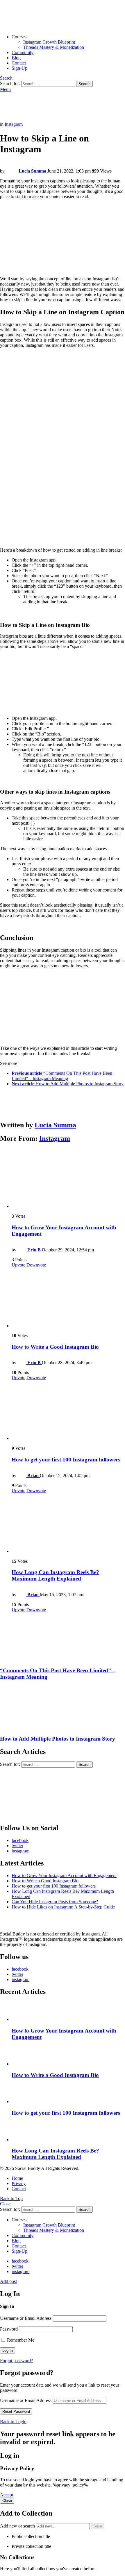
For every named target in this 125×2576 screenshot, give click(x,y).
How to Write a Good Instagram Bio (55, 1347)
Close (5, 2204)
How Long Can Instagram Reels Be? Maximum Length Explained (55, 1575)
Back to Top (11, 2199)
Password (9, 2329)
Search (84, 84)
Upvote (18, 1265)
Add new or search (18, 2526)
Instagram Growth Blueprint (49, 42)
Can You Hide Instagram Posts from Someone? (55, 1902)
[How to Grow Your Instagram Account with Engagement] (68, 1179)
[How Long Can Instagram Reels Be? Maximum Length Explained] (68, 1524)
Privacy (19, 2183)
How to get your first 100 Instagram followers (66, 1460)
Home (17, 2178)
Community (23, 52)
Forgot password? (16, 2361)
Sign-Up (19, 68)
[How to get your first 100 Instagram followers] (68, 1411)
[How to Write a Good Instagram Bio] (68, 1298)
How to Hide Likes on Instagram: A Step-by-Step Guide (63, 1907)
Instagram (55, 1138)
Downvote (36, 1265)
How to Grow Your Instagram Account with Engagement (64, 1876)
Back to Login (13, 2422)
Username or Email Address (26, 2318)
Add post (8, 2281)
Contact (19, 63)
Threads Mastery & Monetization (54, 47)
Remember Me (20, 2340)
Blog (16, 58)
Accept (7, 2495)
